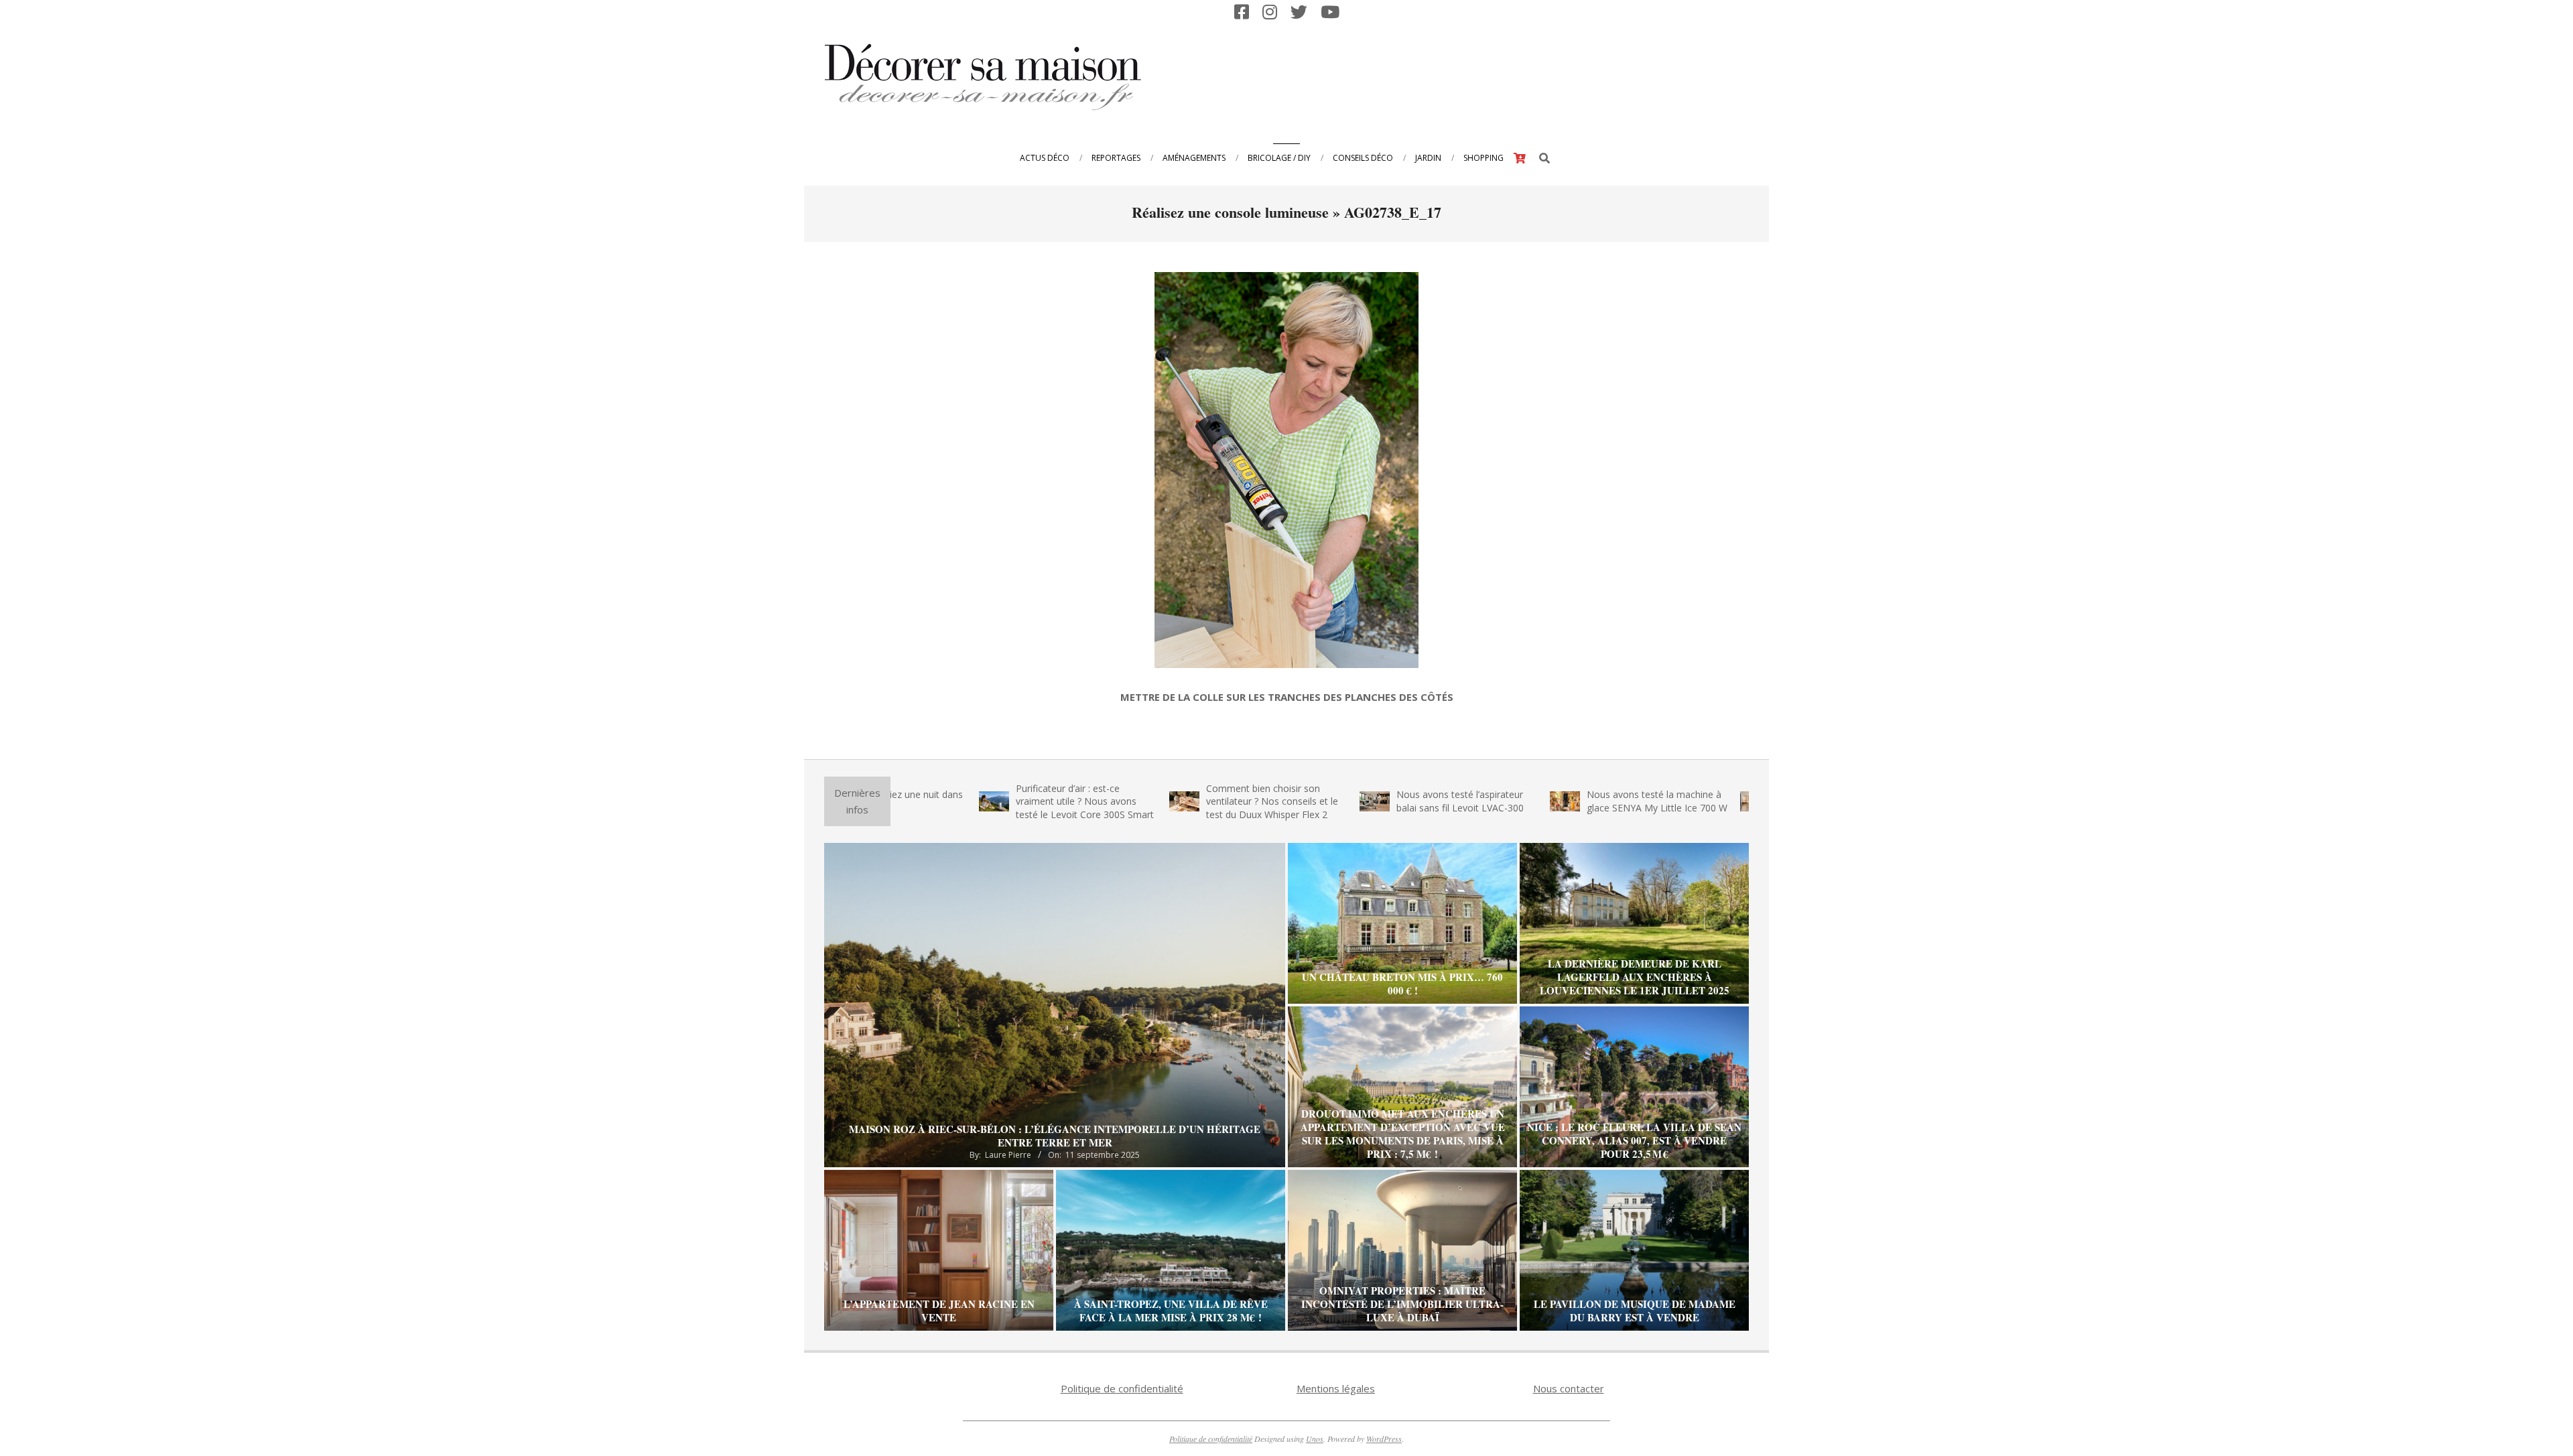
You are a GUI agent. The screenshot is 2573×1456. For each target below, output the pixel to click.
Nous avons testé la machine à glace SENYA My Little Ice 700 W (1562, 801)
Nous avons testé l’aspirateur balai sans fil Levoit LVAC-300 (1365, 801)
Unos (1315, 1439)
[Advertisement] (1502, 76)
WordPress (1384, 1439)
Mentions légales (1336, 1388)
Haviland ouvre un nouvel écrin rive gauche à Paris (1748, 801)
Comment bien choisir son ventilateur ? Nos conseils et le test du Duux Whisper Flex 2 (1177, 801)
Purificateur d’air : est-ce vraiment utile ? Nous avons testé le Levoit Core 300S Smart (990, 801)
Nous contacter (1569, 1388)
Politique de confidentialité (1122, 1388)
